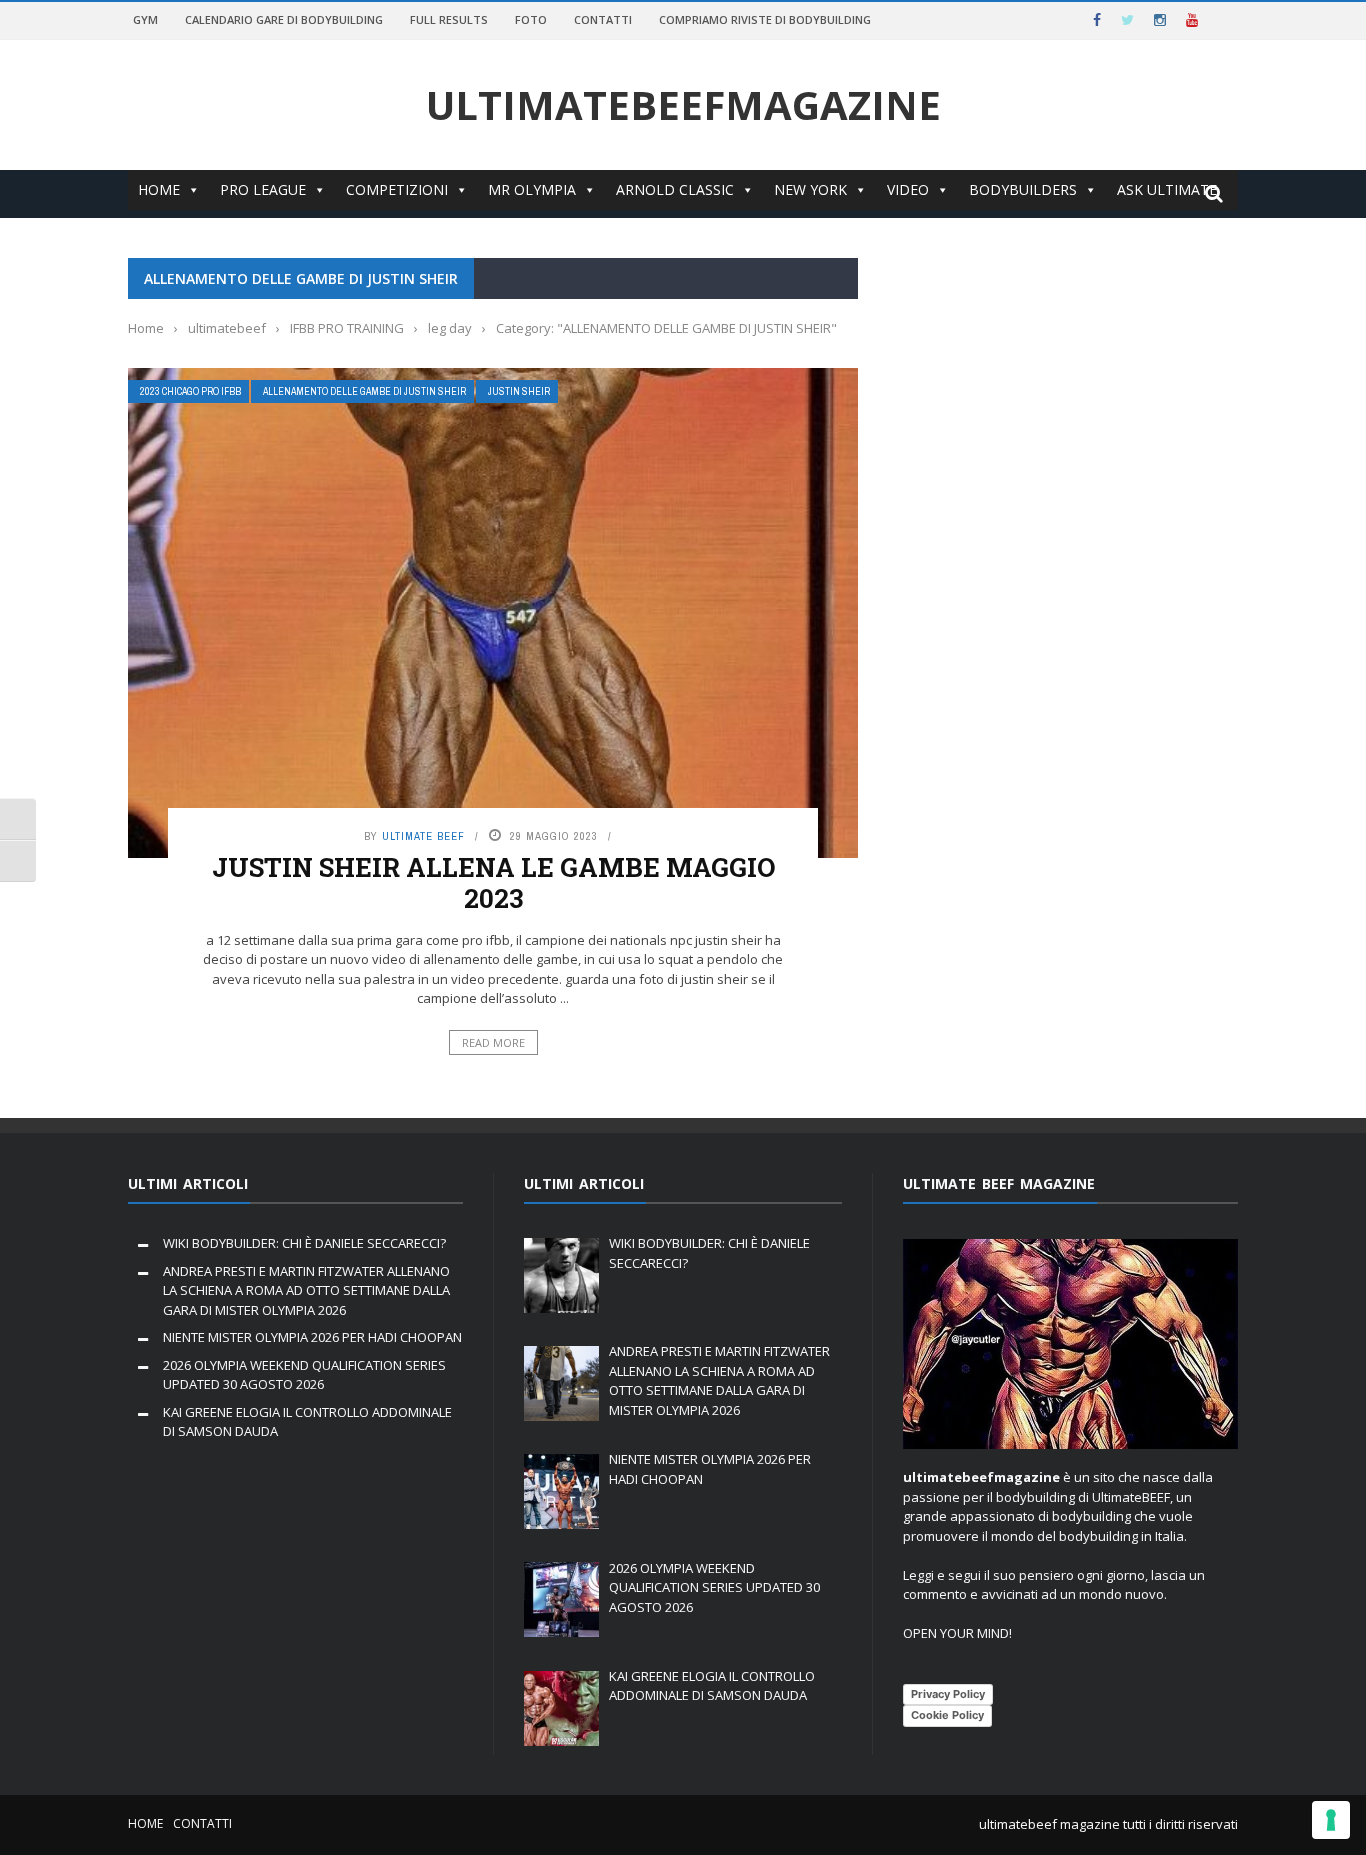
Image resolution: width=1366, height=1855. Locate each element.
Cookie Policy (947, 1715)
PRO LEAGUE (263, 189)
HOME (159, 189)
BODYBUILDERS (1023, 189)
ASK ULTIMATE (1167, 189)
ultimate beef (423, 836)
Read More (493, 1042)
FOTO (531, 19)
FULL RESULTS (449, 19)
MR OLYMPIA (532, 189)
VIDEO (908, 189)
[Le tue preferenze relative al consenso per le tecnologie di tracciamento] (1331, 1820)
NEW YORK (810, 189)
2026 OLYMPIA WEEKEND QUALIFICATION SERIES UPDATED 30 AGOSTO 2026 (304, 1375)
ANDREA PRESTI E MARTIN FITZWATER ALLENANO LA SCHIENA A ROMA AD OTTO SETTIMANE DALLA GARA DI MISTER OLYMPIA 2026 (306, 1290)
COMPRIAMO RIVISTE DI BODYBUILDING (765, 19)
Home (145, 1823)
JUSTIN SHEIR (519, 391)
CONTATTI (603, 19)
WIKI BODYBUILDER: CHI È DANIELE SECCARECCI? (304, 1243)
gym (145, 19)
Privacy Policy (948, 1694)
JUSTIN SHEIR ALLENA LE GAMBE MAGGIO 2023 (493, 882)
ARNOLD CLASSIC (675, 189)
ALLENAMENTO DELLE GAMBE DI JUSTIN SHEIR (364, 391)
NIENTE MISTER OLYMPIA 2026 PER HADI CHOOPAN (312, 1337)
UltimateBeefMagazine (683, 105)
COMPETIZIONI (397, 189)
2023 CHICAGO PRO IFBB (190, 391)
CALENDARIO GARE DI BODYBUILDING (284, 19)
